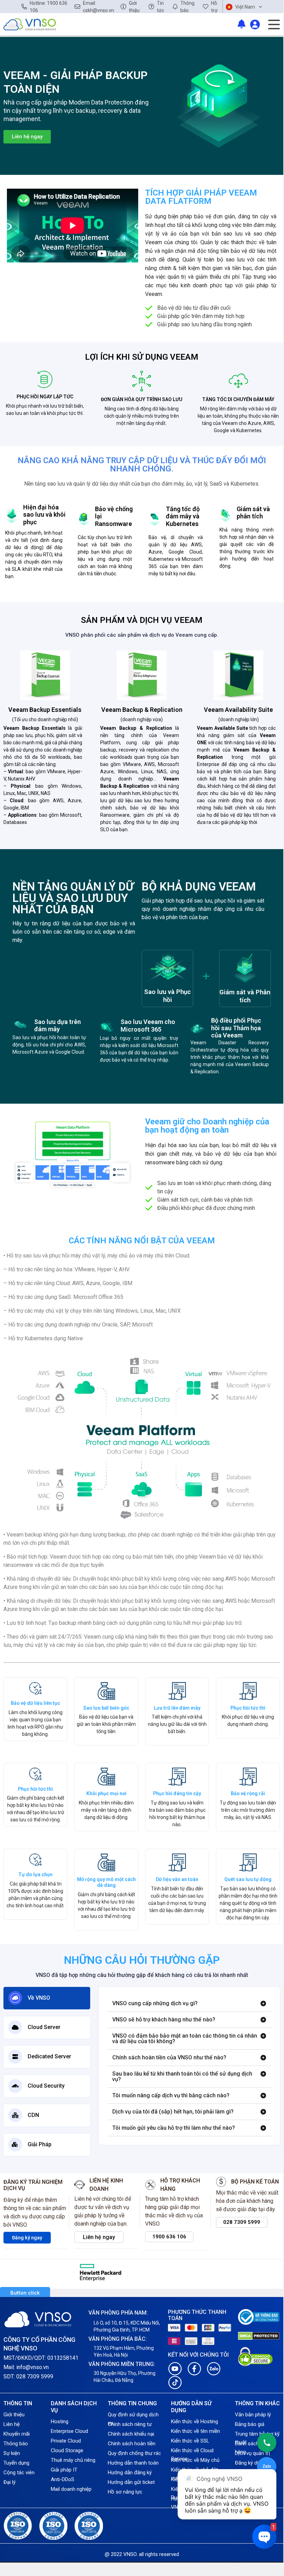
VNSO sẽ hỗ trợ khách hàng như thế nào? (164, 2020)
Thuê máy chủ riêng (73, 2460)
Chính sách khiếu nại (131, 2434)
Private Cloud (66, 2441)
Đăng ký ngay (27, 2238)
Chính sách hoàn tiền (132, 2444)
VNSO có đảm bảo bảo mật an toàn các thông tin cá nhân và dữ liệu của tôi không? (185, 2038)
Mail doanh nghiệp (71, 2489)
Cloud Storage (67, 2450)
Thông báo (16, 2444)
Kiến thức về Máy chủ (195, 2460)
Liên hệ (12, 2424)
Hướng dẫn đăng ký (130, 2473)
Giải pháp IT (64, 2470)
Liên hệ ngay (99, 2237)
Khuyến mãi (17, 2434)
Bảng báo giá (250, 2424)
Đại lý (10, 2482)
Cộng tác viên (19, 2473)
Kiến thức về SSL (190, 2441)
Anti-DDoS (63, 2479)
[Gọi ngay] (267, 2443)
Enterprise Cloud (69, 2431)
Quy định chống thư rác (134, 2453)
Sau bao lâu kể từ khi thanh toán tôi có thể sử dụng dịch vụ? (182, 2076)
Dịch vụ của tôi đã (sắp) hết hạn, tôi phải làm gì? (173, 2112)
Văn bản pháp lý (253, 2415)
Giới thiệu (14, 2415)
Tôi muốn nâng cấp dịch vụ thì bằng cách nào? (171, 2095)
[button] (189, 2004)
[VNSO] (30, 24)
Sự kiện (12, 2453)
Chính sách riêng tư (130, 2424)
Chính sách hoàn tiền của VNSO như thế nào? (169, 2057)
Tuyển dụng (16, 2463)
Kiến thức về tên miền (196, 2431)
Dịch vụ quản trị (253, 2453)
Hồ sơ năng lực (125, 2492)
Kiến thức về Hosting (195, 2421)
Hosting (60, 2421)
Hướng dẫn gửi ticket (131, 2482)
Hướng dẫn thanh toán (133, 2463)
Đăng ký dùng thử (255, 2463)
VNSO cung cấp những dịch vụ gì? (155, 2003)
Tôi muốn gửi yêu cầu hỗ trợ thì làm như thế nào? (174, 2128)
